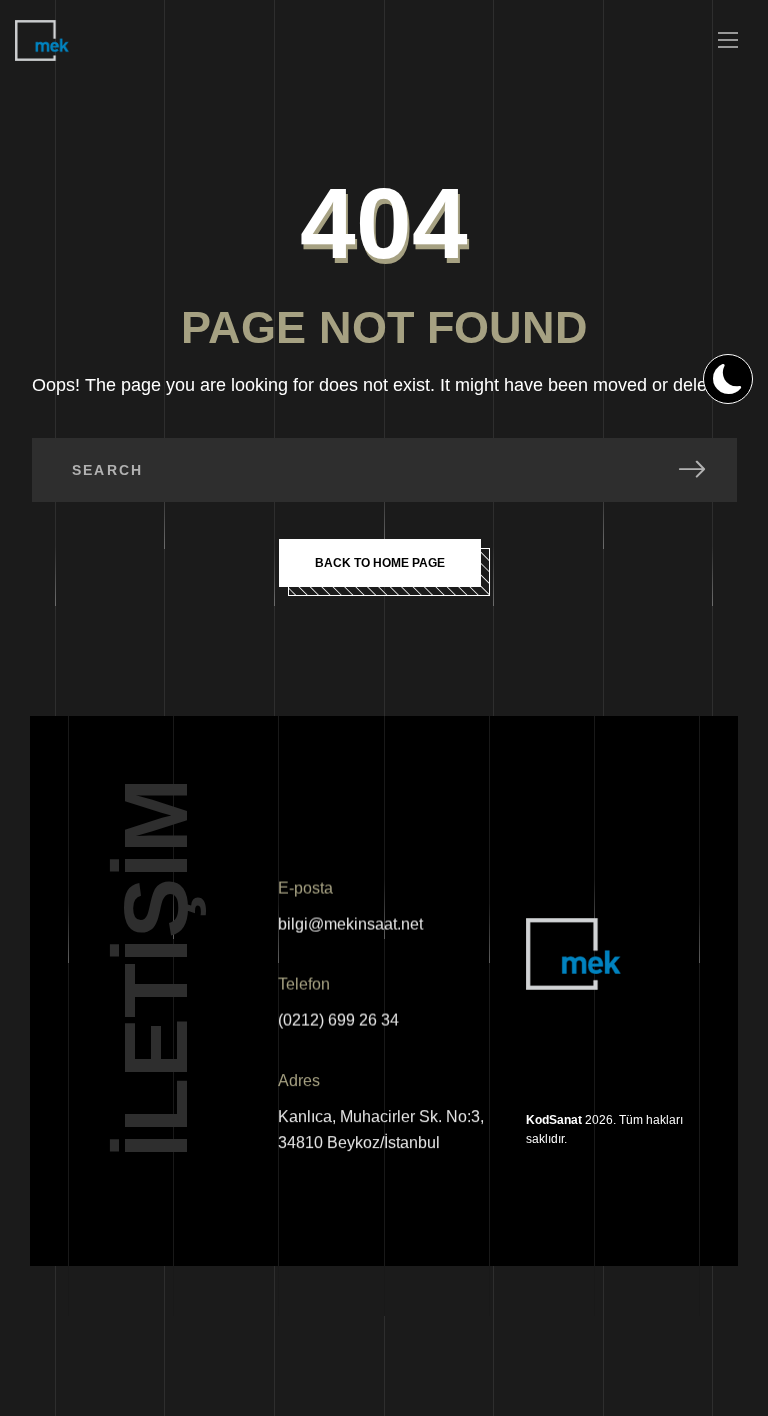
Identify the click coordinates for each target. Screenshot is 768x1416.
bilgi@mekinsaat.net (350, 924)
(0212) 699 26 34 (338, 1020)
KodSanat (554, 1120)
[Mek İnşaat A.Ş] (42, 40)
